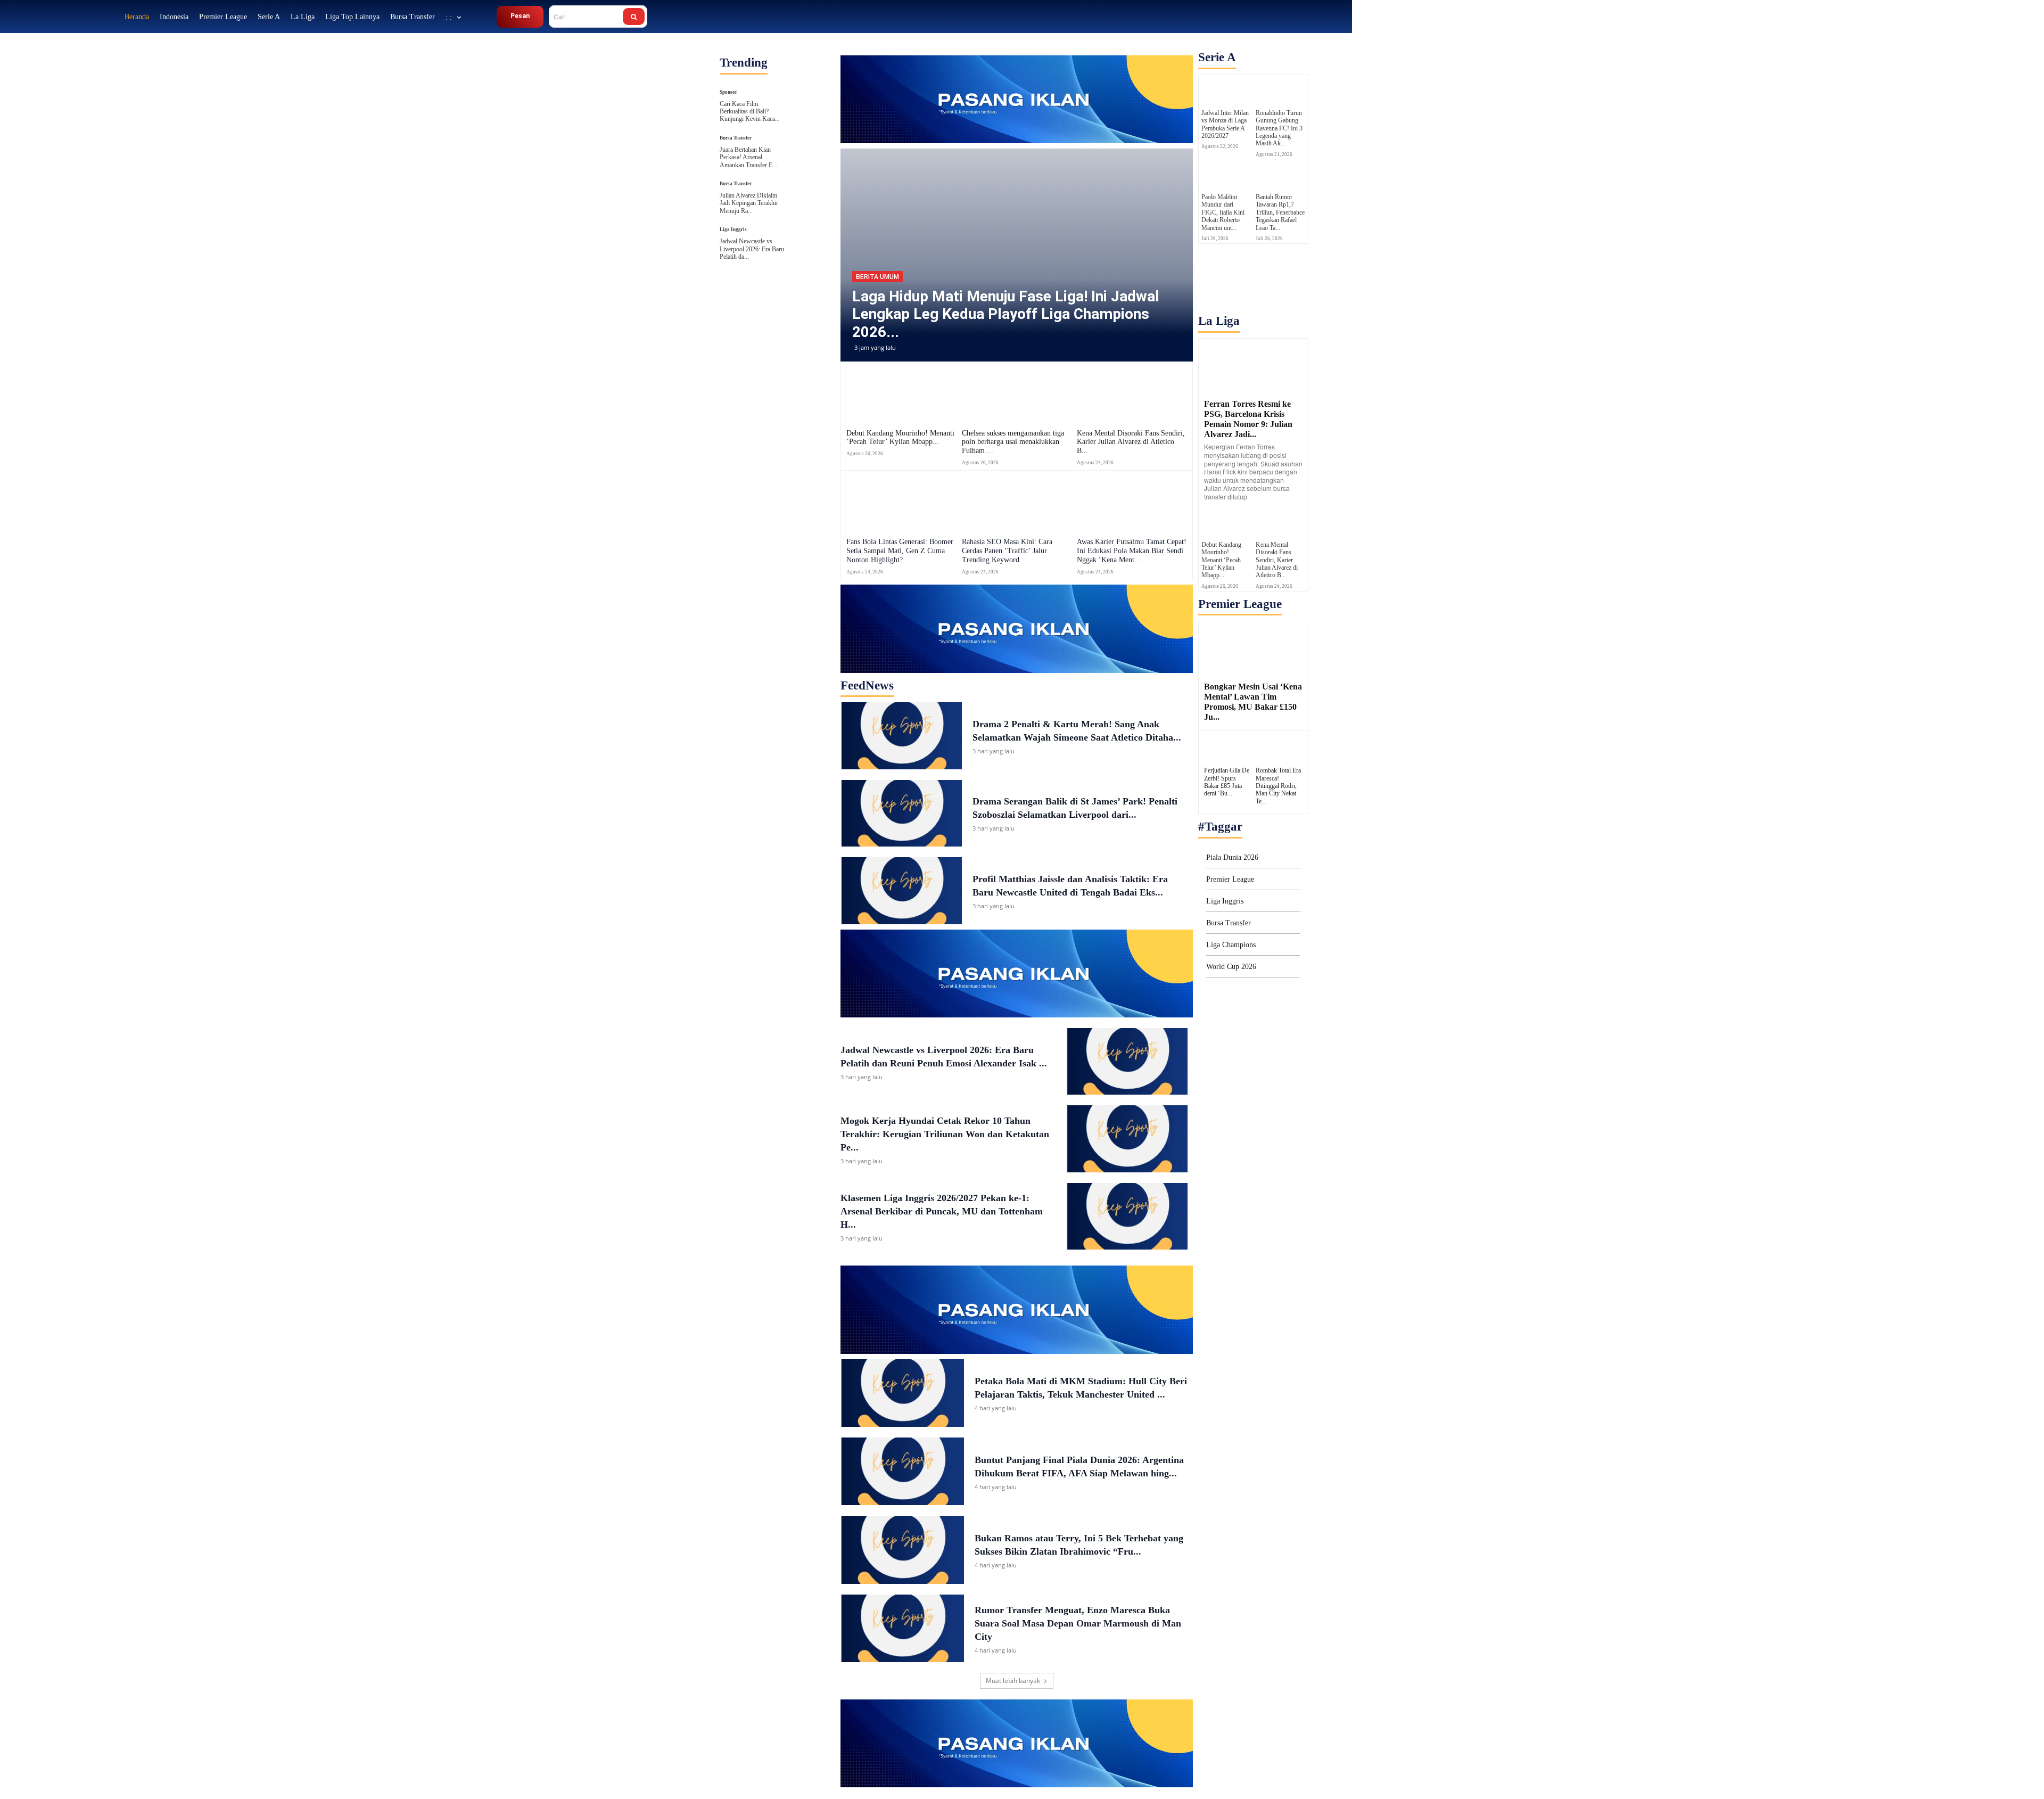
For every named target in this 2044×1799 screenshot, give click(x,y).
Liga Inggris (733, 230)
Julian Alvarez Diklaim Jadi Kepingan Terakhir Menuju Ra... (749, 203)
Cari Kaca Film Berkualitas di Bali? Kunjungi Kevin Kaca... (750, 112)
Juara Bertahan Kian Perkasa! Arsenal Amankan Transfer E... (748, 157)
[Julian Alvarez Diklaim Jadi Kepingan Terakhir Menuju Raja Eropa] (809, 192)
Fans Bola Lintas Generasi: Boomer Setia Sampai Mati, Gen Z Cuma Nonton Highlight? (900, 551)
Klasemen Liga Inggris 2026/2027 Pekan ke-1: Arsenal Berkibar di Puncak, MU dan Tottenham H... (942, 1211)
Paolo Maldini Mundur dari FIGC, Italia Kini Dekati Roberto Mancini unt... (1223, 212)
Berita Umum (877, 277)
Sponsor (728, 92)
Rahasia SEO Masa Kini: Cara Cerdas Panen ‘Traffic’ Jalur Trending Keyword (1007, 551)
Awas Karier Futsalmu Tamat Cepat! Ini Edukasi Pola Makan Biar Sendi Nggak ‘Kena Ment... (1132, 551)
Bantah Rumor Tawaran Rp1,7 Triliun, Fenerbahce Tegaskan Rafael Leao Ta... (1280, 212)
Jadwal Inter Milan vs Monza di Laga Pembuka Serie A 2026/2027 (1225, 124)
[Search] (634, 17)
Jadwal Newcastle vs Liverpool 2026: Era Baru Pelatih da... (752, 249)
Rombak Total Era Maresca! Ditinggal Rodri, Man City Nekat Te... (1278, 786)
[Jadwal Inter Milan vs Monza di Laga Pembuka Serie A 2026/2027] (1226, 90)
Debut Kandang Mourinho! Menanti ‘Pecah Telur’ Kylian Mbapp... (900, 438)
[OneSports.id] (63, 16)
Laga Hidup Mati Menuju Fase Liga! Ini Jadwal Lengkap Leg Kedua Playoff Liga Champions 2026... (1006, 314)
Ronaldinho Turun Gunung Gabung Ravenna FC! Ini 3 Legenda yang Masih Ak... (1279, 128)
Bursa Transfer (736, 138)
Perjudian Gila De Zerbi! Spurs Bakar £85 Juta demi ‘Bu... (1227, 782)
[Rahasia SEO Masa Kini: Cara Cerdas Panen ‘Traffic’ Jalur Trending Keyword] (1017, 503)
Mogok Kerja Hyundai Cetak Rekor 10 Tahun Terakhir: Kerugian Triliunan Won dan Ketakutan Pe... (945, 1134)
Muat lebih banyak (1013, 1681)
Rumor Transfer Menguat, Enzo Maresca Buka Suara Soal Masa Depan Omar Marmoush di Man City (1078, 1623)
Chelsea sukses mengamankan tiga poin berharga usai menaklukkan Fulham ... (1013, 442)
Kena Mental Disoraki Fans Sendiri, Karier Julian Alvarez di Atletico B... (1131, 442)
